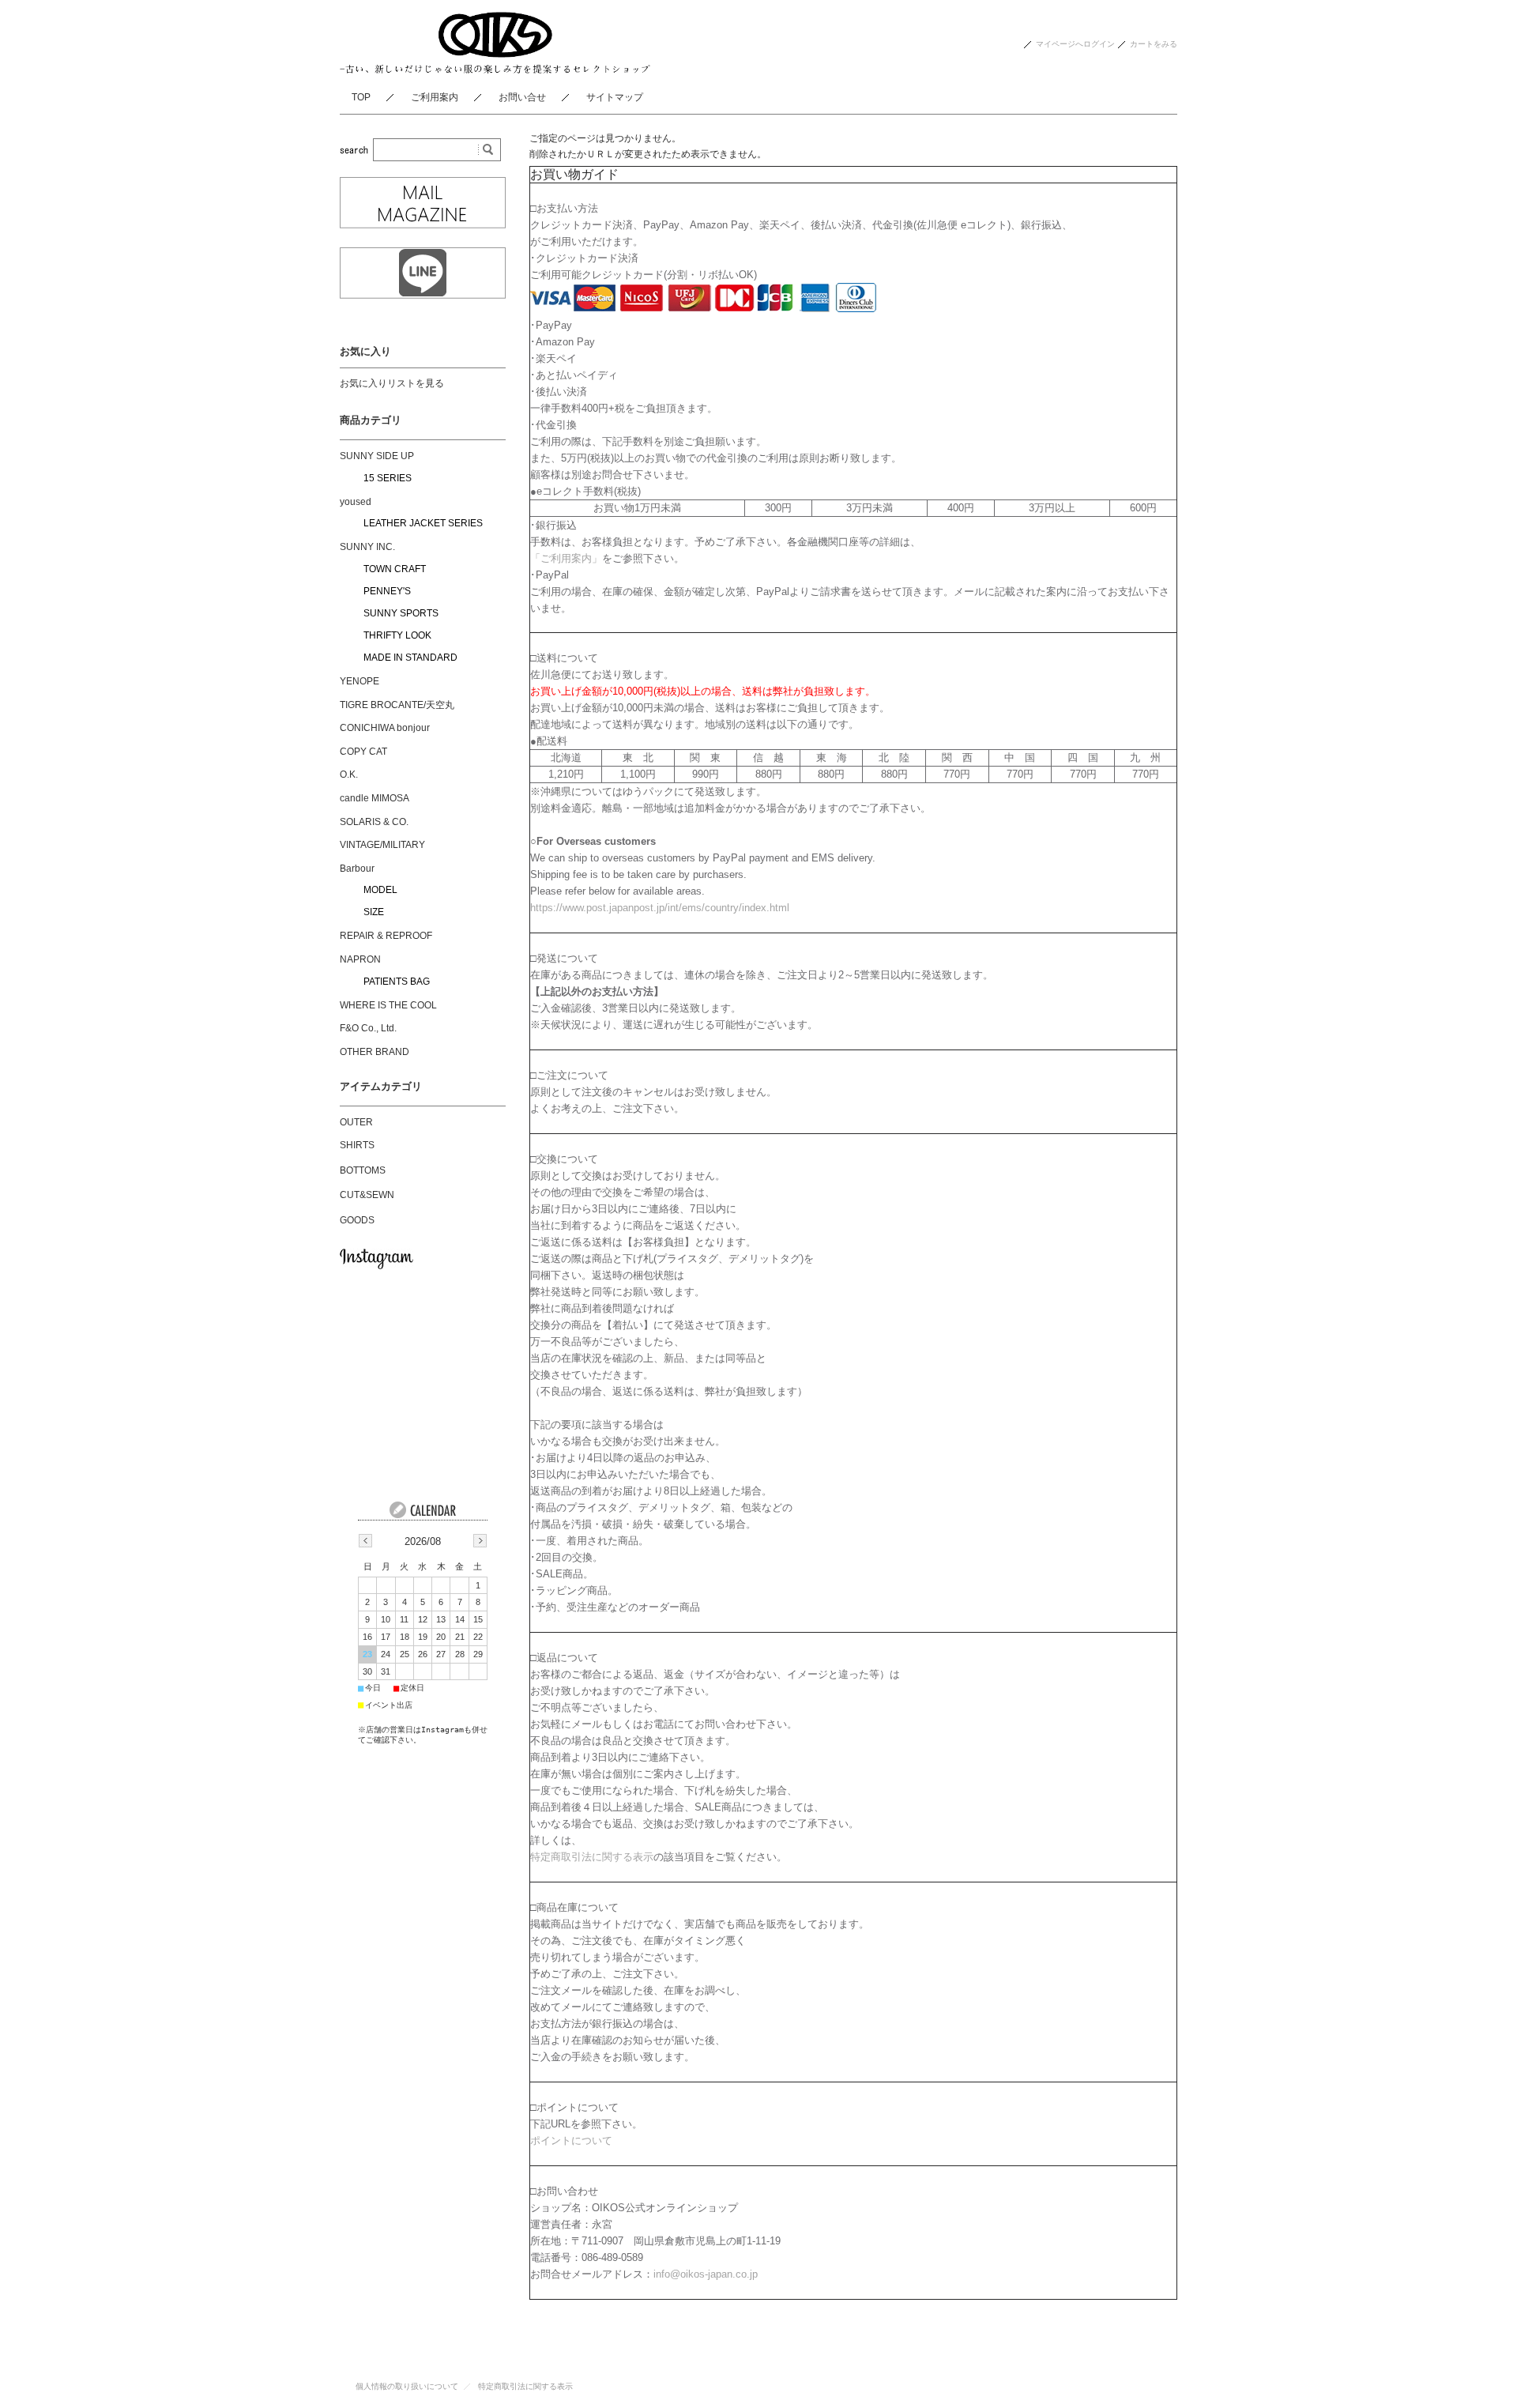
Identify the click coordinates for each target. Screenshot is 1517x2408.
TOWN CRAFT (395, 569)
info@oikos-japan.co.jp (706, 2274)
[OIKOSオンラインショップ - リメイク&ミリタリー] (495, 69)
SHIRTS (357, 1145)
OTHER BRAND (375, 1052)
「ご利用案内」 (566, 558)
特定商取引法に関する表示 (592, 1857)
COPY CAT (363, 752)
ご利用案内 (435, 97)
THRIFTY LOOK (397, 635)
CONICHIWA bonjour (385, 728)
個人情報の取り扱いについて (407, 2386)
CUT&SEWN (367, 1195)
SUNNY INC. (367, 547)
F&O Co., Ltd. (368, 1028)
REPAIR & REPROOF (386, 936)
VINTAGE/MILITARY (382, 845)
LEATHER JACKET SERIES (423, 523)
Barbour (357, 869)
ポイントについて (571, 2140)
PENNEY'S (387, 591)
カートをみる (1154, 44)
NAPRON (360, 959)
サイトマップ (615, 97)
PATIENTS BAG (397, 982)
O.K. (349, 774)
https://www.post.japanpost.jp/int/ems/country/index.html (660, 908)
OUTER (356, 1122)
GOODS (357, 1220)
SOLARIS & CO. (374, 822)
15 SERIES (388, 478)
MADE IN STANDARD (410, 658)
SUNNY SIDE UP (377, 456)
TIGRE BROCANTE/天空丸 (397, 705)
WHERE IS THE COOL (388, 1005)
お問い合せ (522, 97)
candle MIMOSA (375, 798)
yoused (356, 502)
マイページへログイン (1075, 44)
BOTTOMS (363, 1170)
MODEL (380, 890)
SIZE (374, 912)
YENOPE (359, 681)
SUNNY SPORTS (401, 613)
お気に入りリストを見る (392, 383)
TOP (361, 97)
